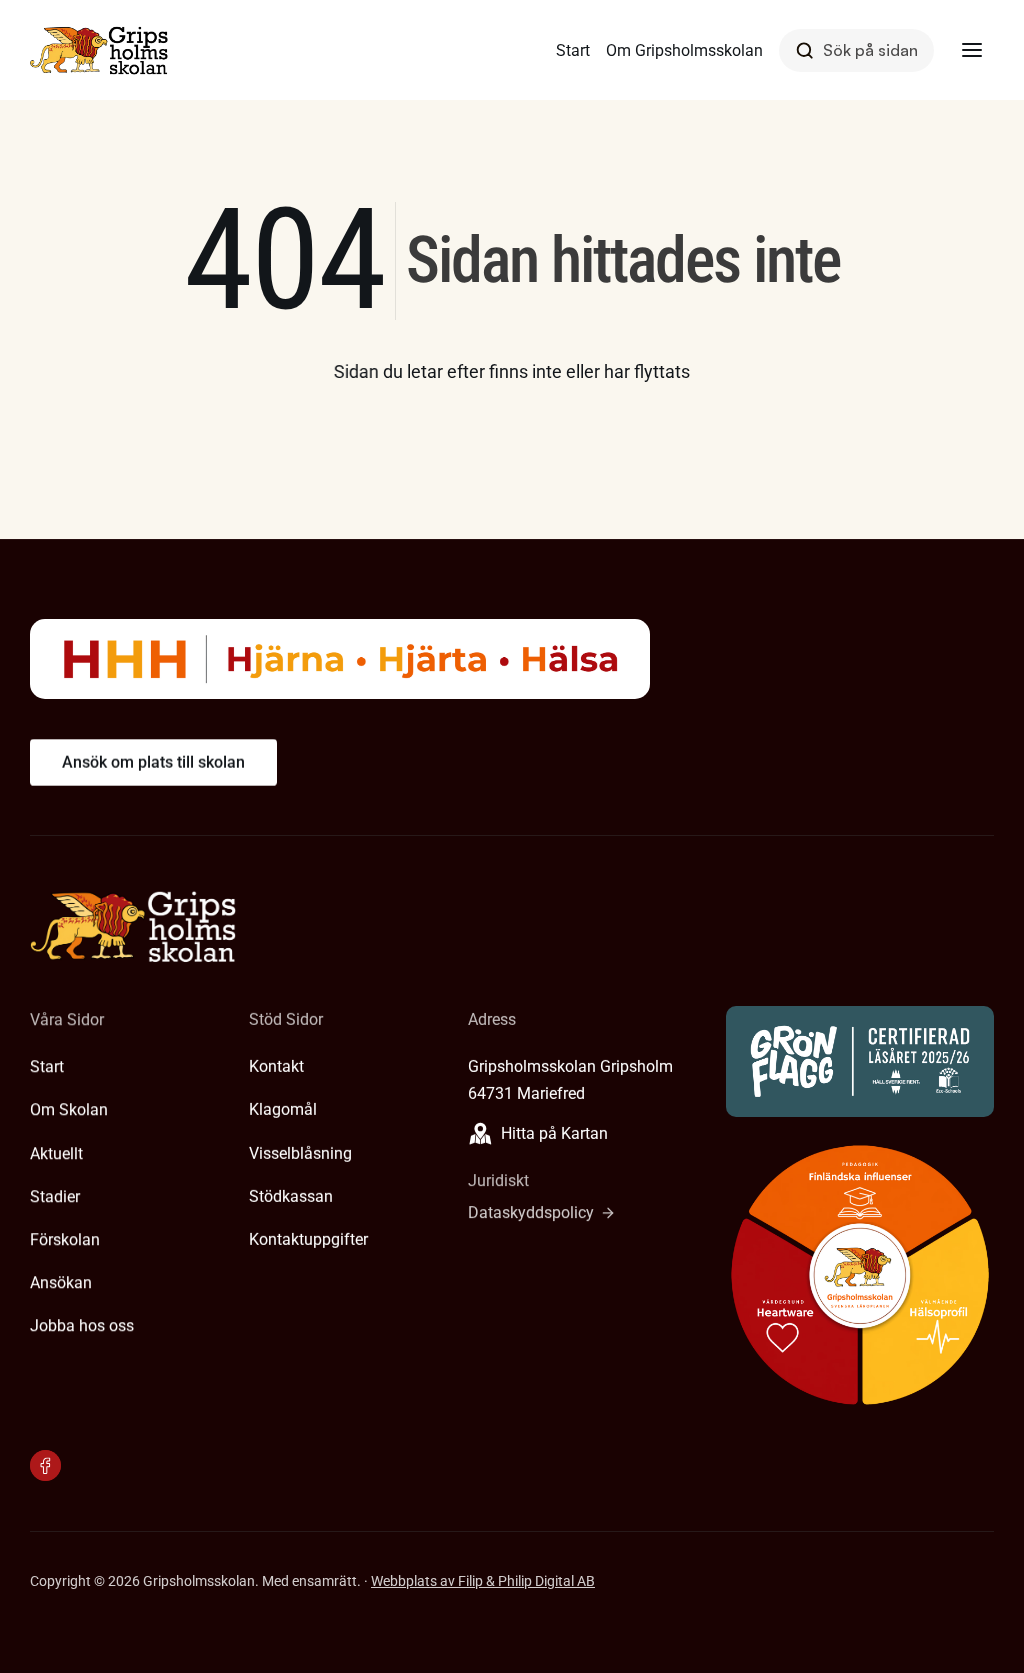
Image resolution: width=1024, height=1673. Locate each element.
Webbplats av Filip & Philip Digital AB (483, 1581)
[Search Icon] (856, 50)
